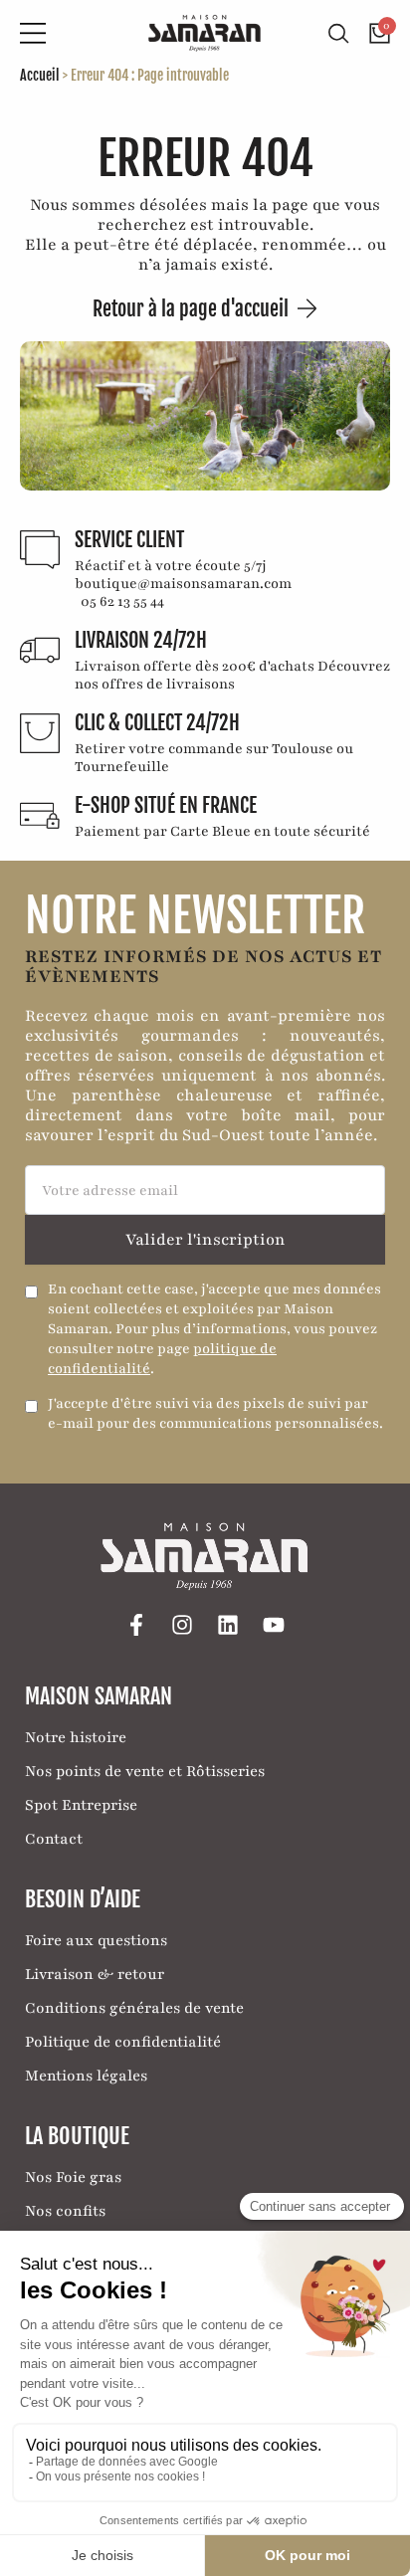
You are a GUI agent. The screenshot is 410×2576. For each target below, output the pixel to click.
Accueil (40, 75)
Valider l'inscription (205, 1240)
